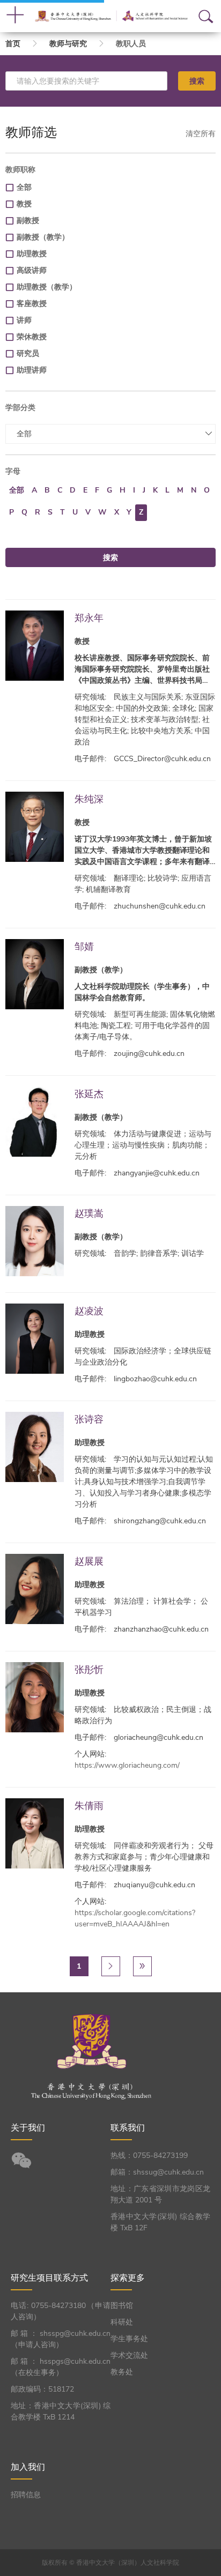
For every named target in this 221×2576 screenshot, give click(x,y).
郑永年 (89, 618)
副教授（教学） (43, 237)
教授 (24, 204)
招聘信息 (26, 2495)
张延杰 (89, 1094)
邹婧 (84, 946)
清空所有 (201, 134)
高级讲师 (32, 270)
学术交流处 (129, 2355)
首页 (13, 44)
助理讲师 (32, 370)
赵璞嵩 (89, 1213)
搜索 (197, 81)
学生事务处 (129, 2339)
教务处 (122, 2372)
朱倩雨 (89, 1806)
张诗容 (89, 1419)
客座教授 (32, 304)
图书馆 (122, 2306)
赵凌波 (89, 1311)
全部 (24, 187)
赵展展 (89, 1561)
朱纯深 (89, 799)
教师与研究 (68, 44)
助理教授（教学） (47, 287)
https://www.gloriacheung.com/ (127, 1765)
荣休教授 (32, 337)
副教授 (28, 221)
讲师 (24, 320)
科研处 (122, 2322)
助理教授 (32, 254)
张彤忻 (89, 1669)
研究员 (28, 353)
